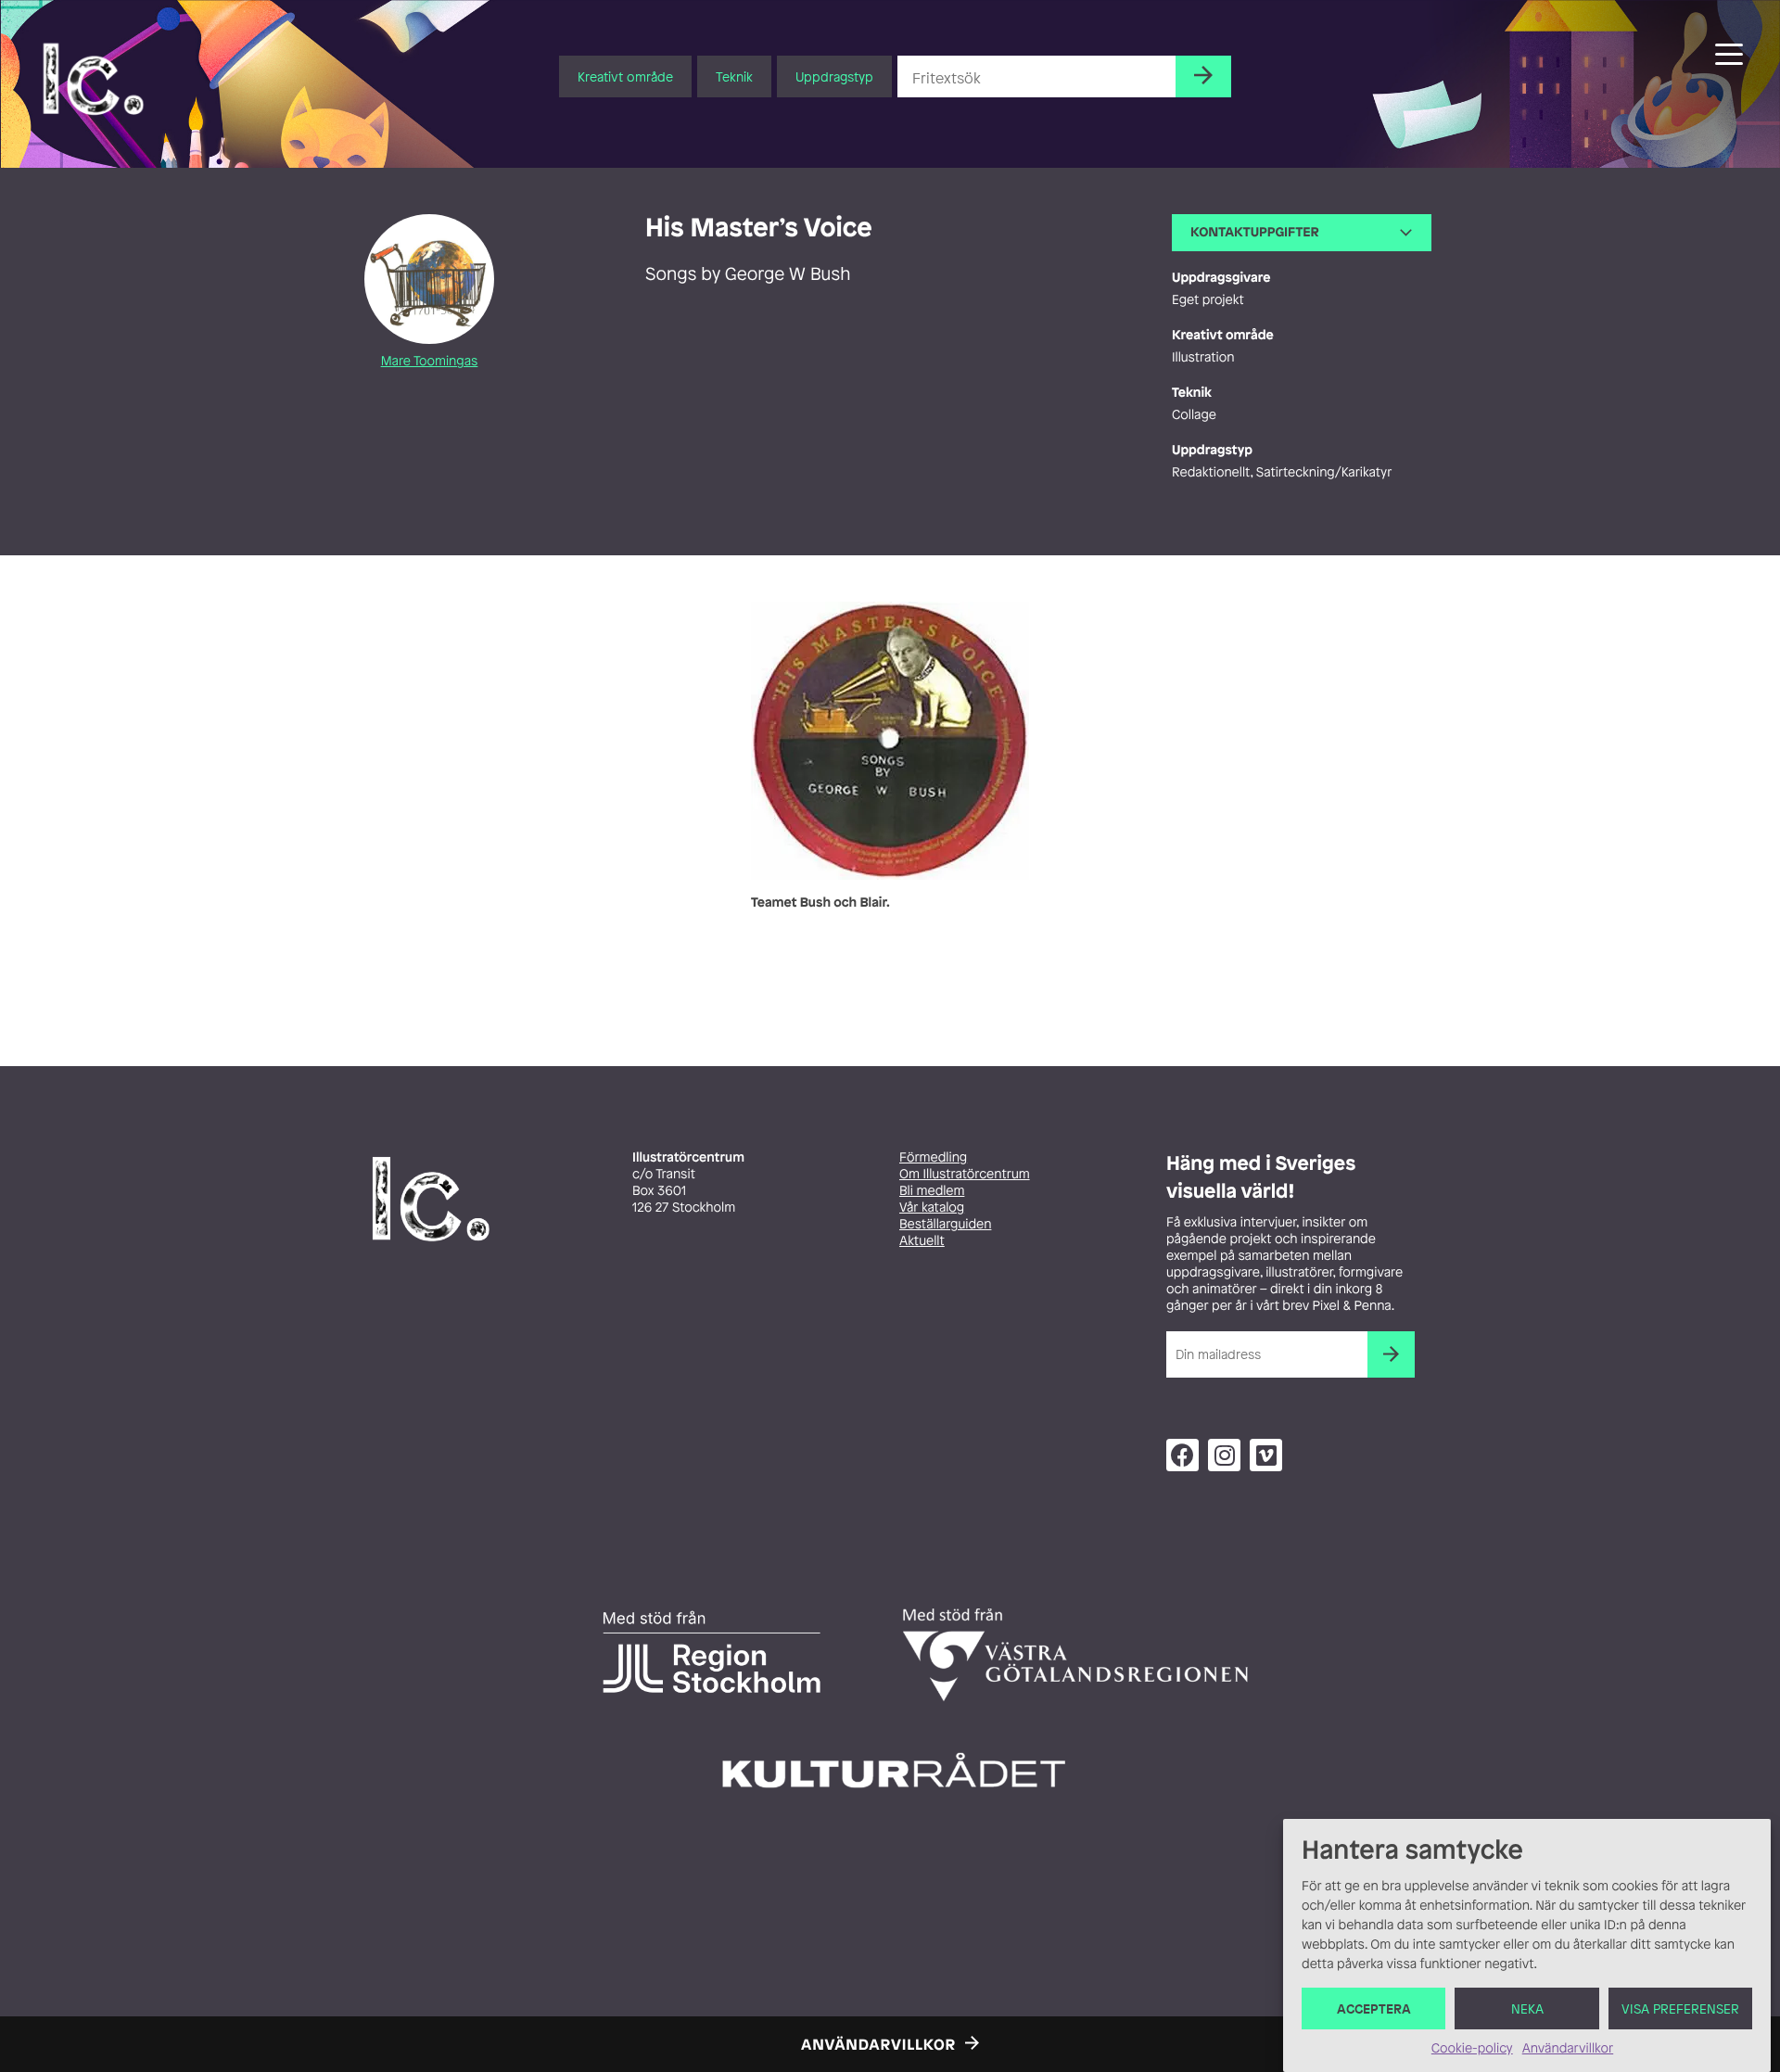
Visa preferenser (1680, 2008)
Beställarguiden (945, 1224)
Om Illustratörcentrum (965, 1174)
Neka (1527, 2008)
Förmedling (933, 1157)
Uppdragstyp (834, 76)
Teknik (734, 76)
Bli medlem (932, 1191)
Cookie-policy (1472, 2048)
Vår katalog (932, 1208)
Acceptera (1374, 2008)
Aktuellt (922, 1241)
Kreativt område (625, 76)
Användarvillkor (1568, 2048)
